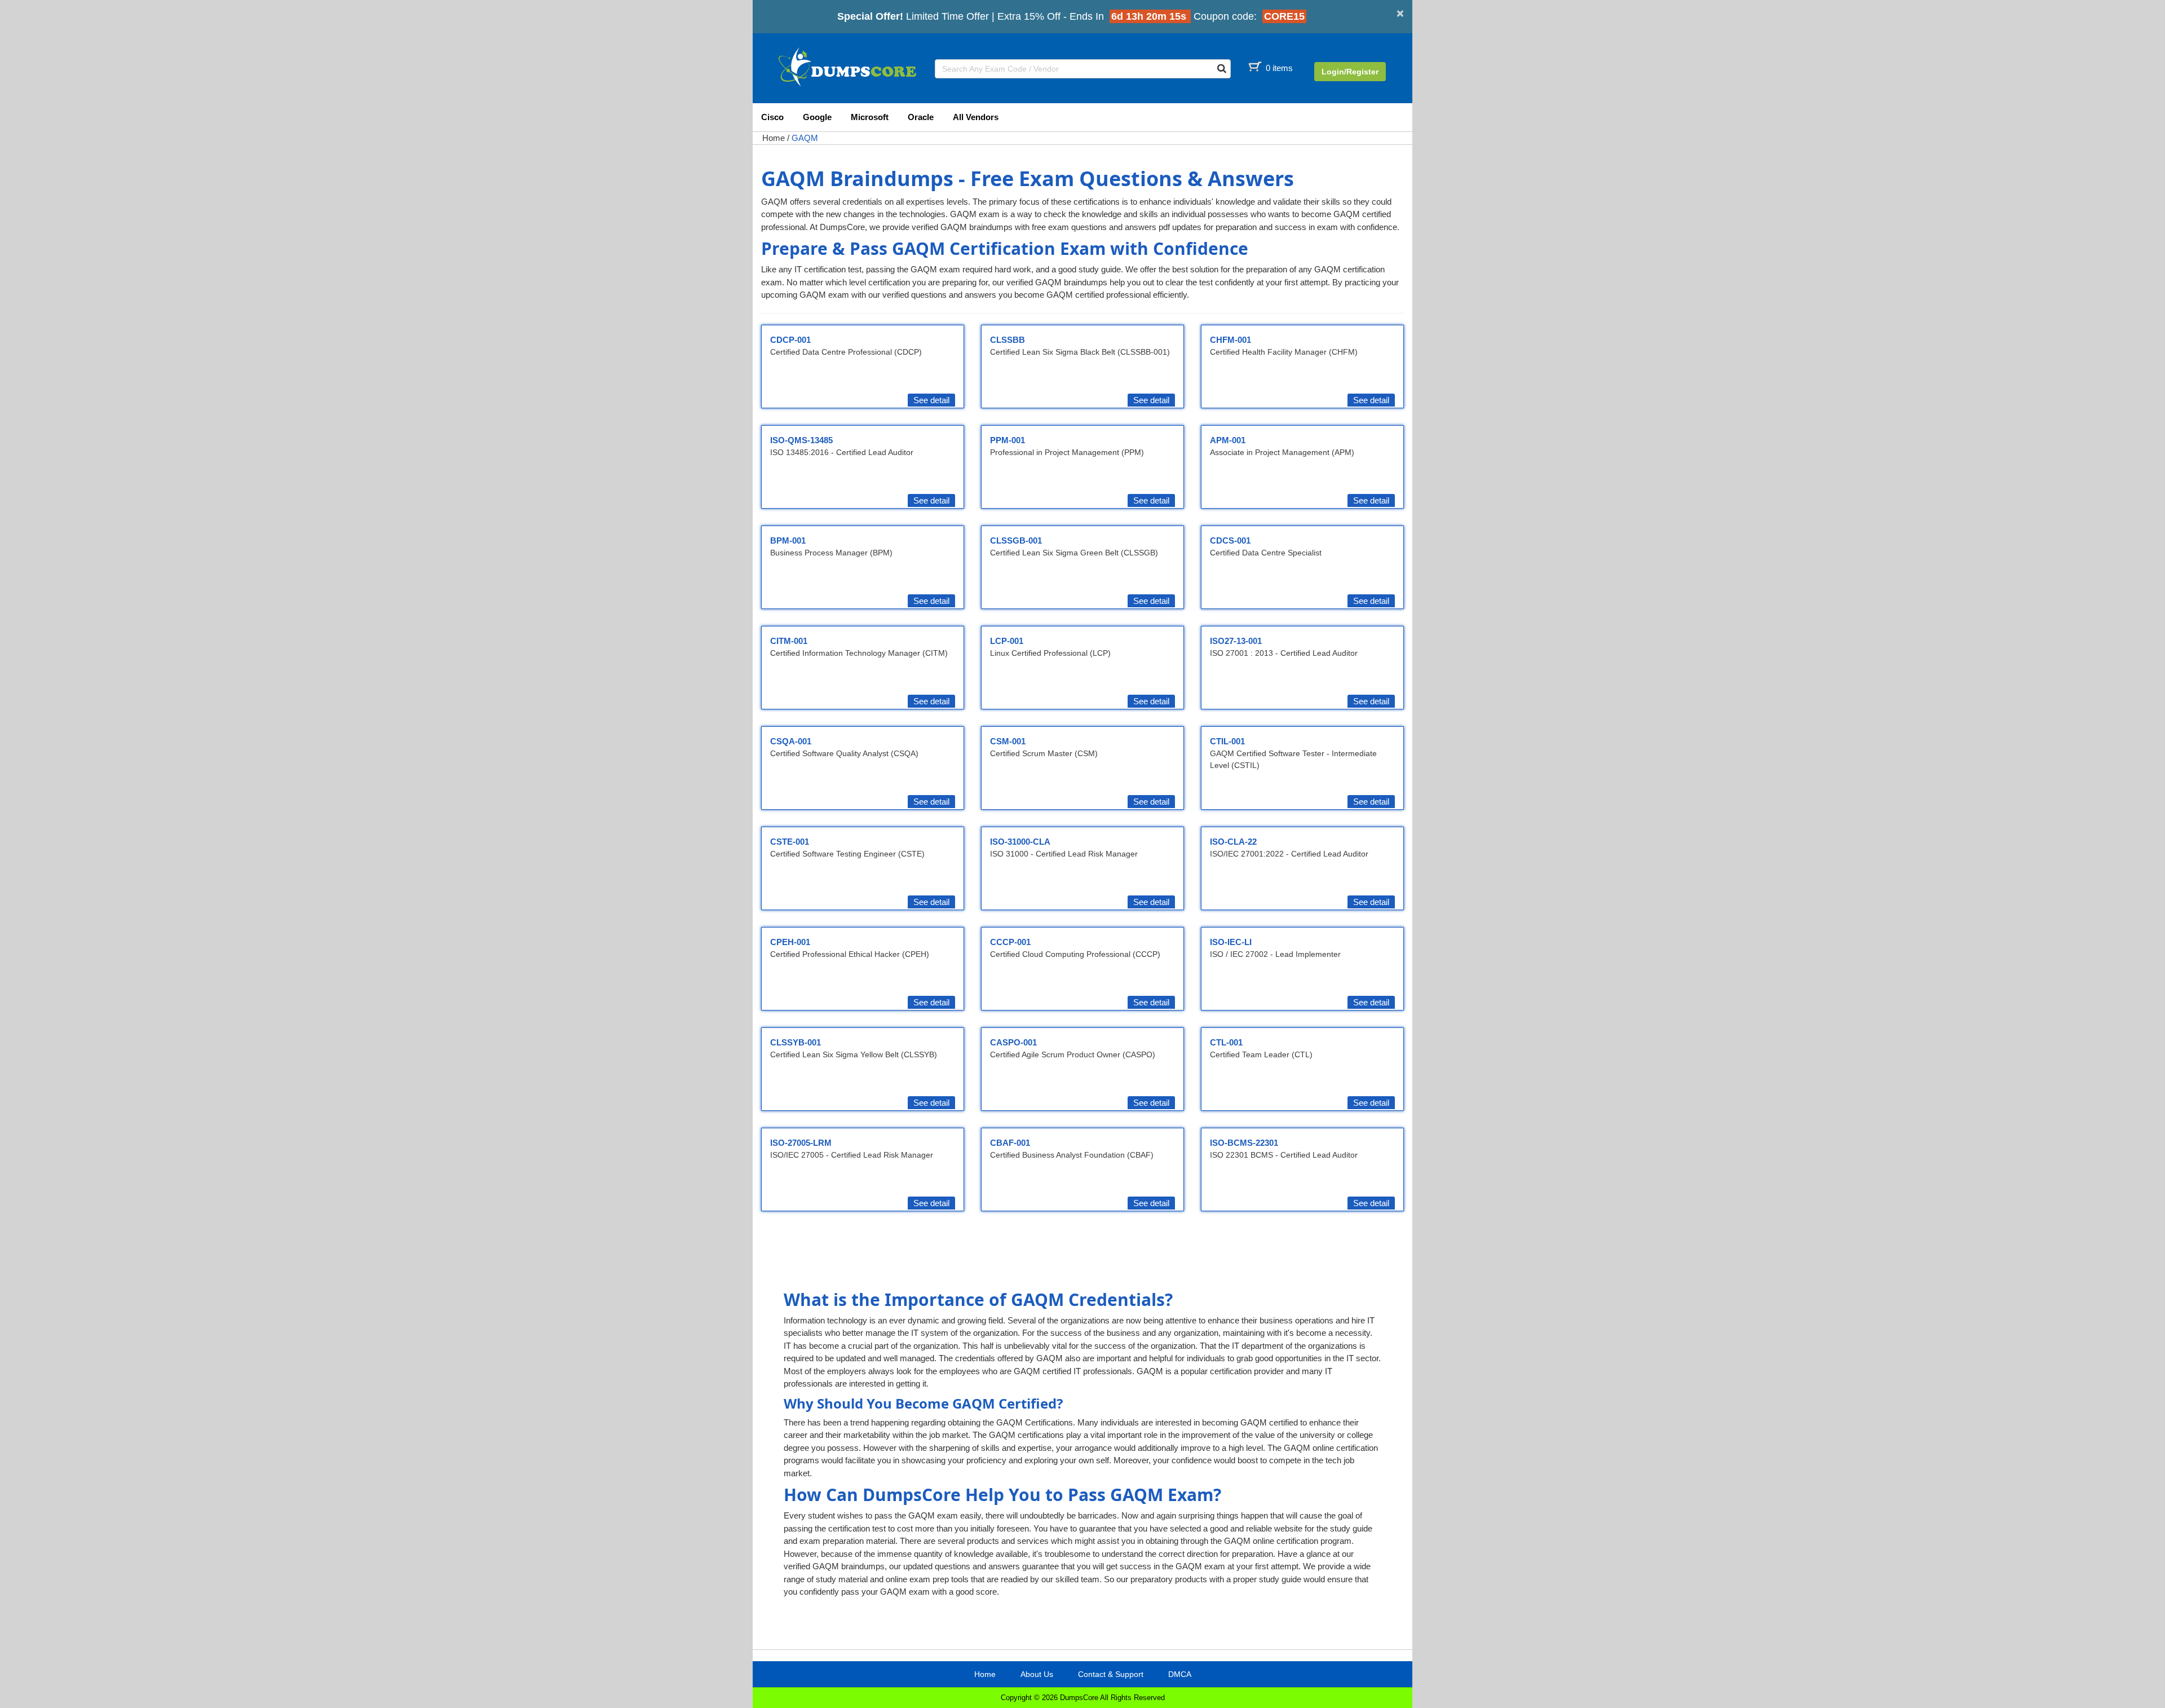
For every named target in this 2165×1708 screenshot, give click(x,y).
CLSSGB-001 (1016, 540)
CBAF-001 (1010, 1143)
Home (774, 138)
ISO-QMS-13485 (801, 440)
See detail (931, 400)
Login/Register (1350, 72)
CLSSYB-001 (796, 1042)
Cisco (772, 117)
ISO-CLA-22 (1233, 842)
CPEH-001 (790, 942)
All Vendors (976, 117)
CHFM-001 (1230, 340)
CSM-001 (1008, 741)
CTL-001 (1226, 1042)
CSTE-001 (790, 842)
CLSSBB (1008, 340)
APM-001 (1228, 440)
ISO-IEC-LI (1231, 942)
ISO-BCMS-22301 (1244, 1143)
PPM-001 (1008, 440)
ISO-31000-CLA (1020, 842)
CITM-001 (789, 641)
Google (817, 117)
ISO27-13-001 (1236, 641)
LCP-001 (1007, 641)
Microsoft (870, 117)
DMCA (1180, 1674)
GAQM (805, 138)
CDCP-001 (790, 340)
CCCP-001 (1010, 942)
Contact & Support (1111, 1674)
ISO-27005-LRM (801, 1143)
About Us (1037, 1674)
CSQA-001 (791, 741)
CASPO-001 (1013, 1042)
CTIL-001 (1227, 741)
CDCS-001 (1230, 540)
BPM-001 (788, 540)
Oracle (921, 117)
